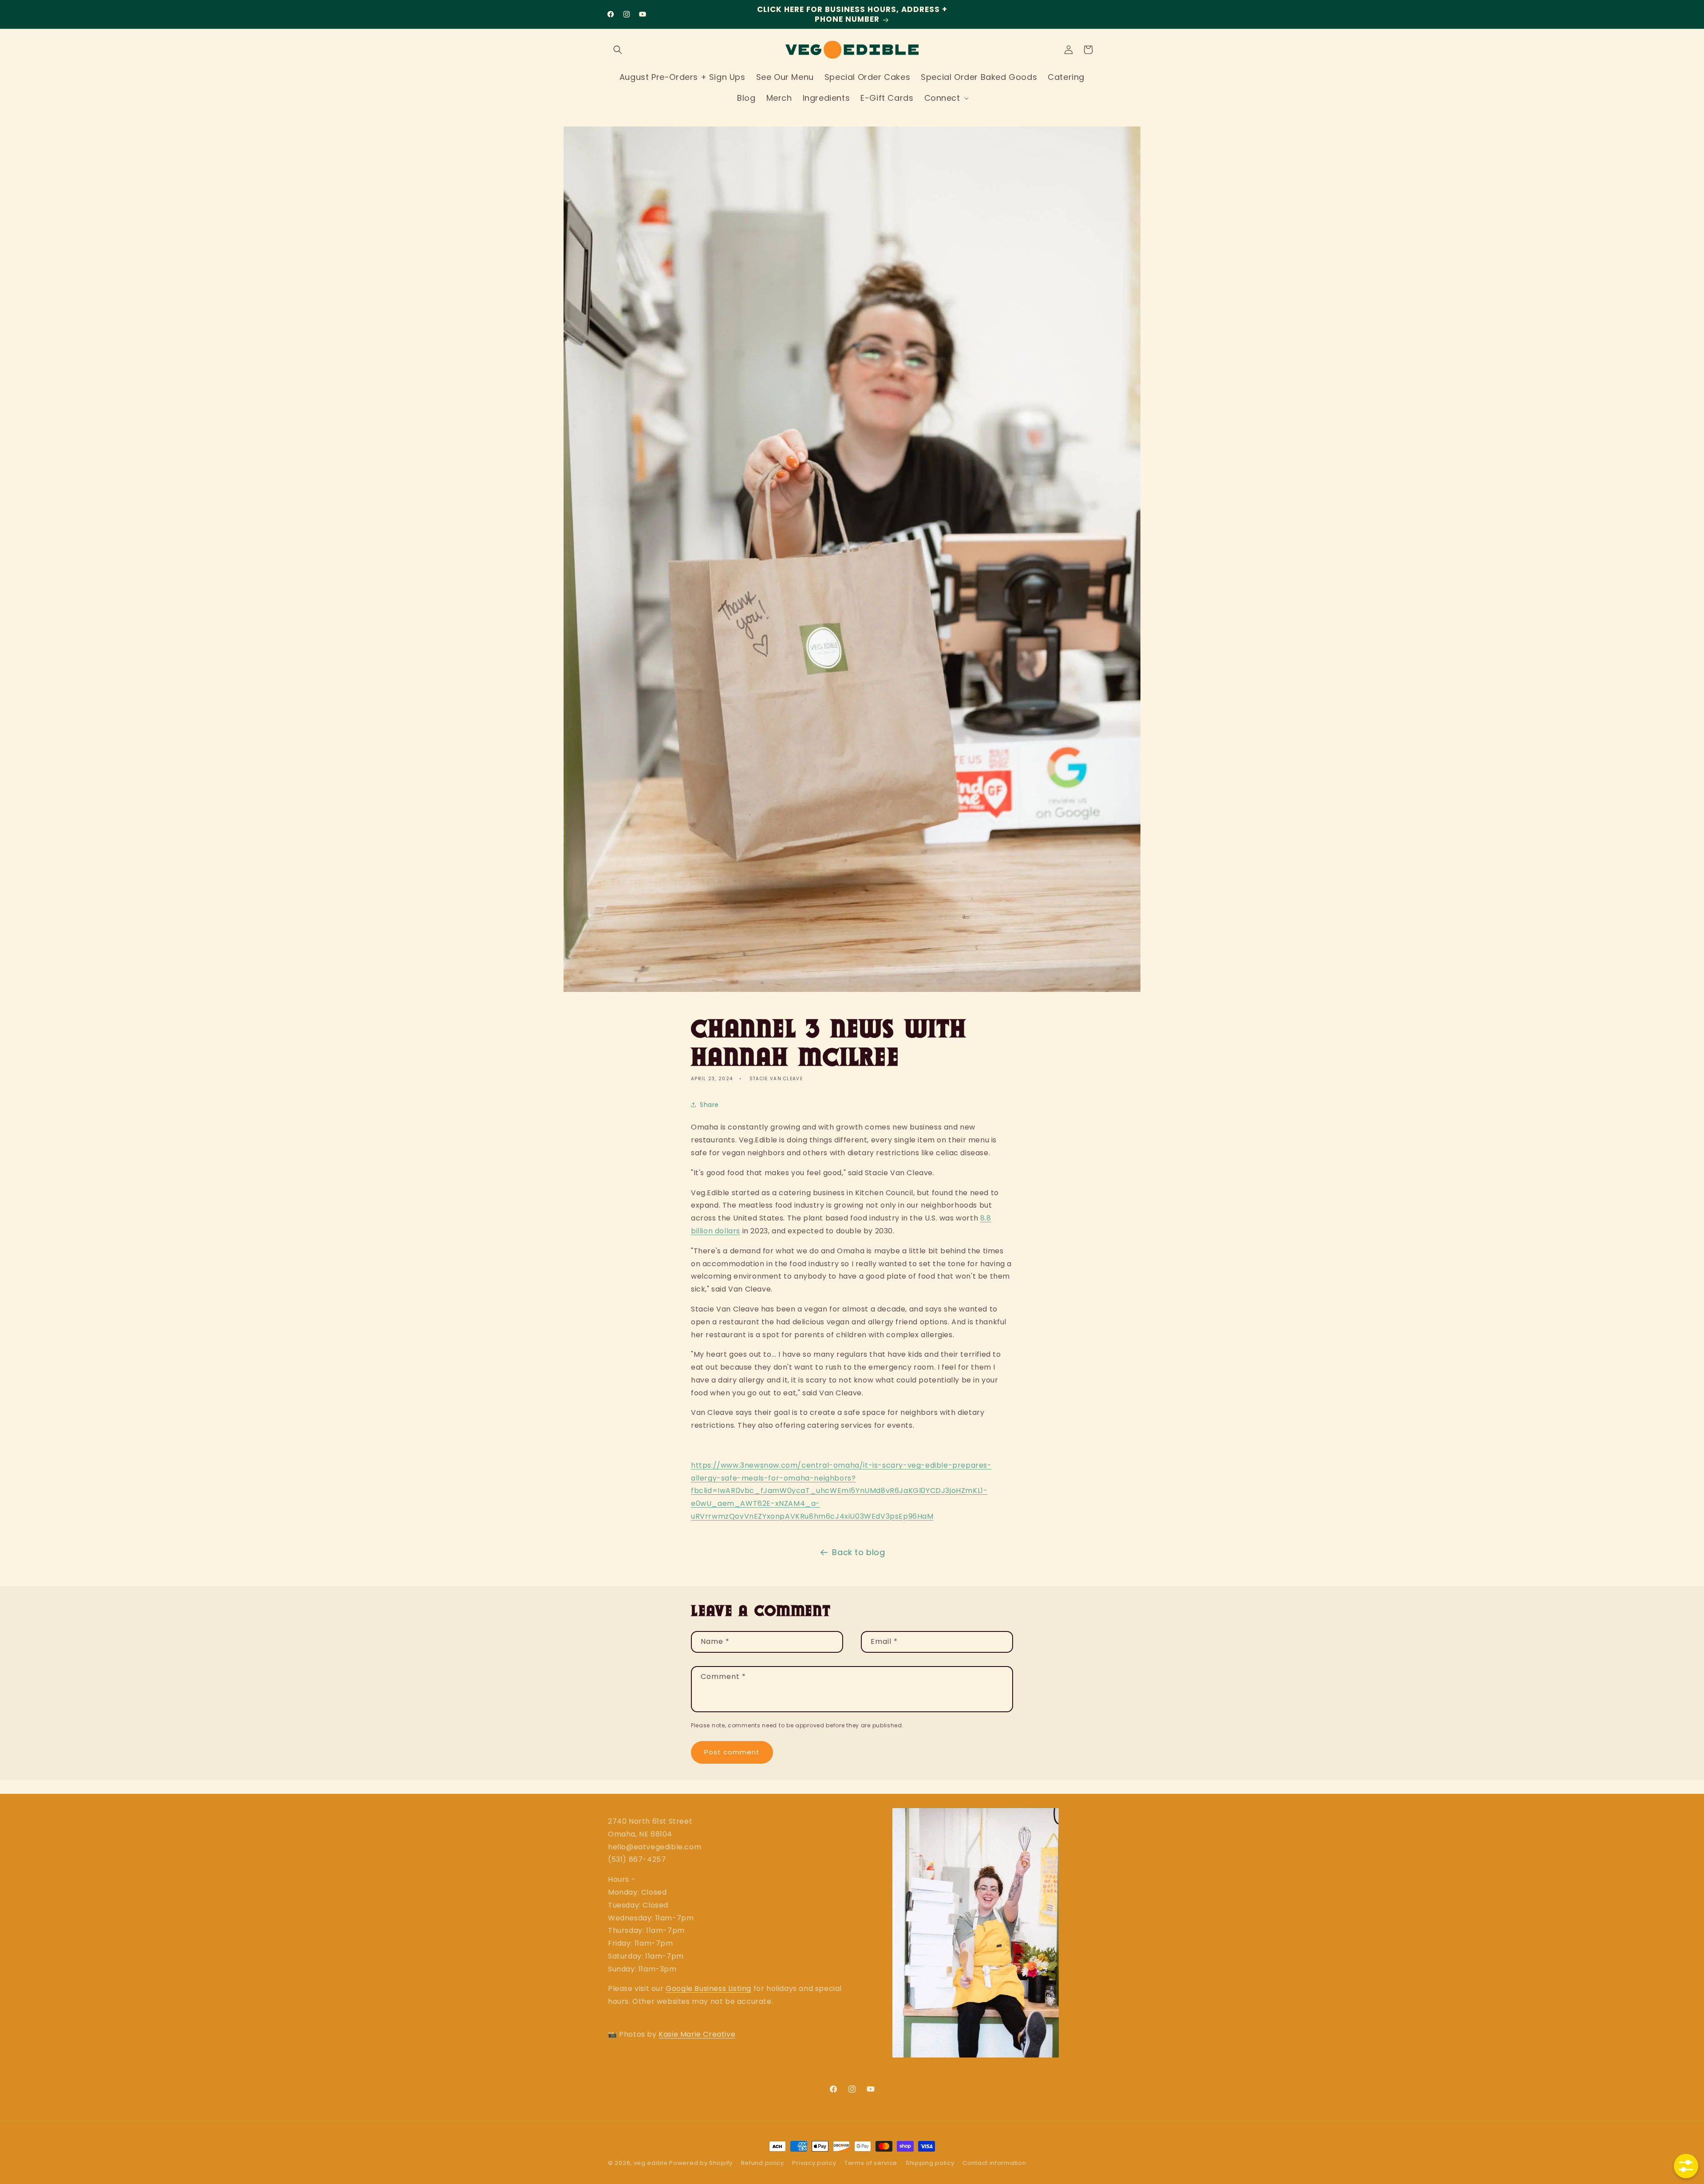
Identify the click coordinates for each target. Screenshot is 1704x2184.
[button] (618, 50)
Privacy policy (814, 2163)
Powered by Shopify (701, 2163)
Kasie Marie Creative (697, 2034)
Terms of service (871, 2163)
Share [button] (709, 1105)
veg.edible (652, 2163)
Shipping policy (930, 2163)
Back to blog (858, 1552)
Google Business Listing (708, 1989)
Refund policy (763, 2163)
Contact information (994, 2163)
